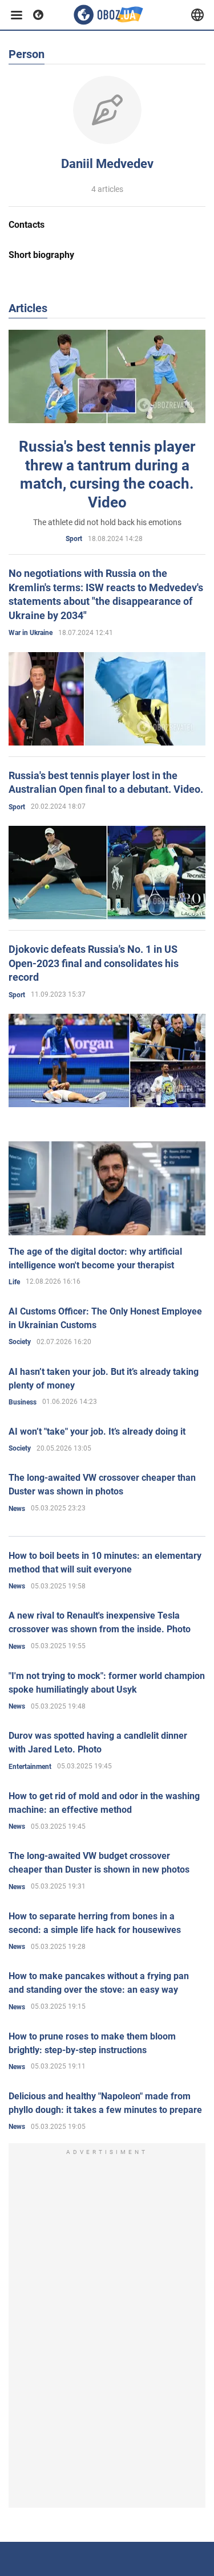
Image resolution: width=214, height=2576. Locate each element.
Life (14, 1282)
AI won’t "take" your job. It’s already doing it (97, 1432)
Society (20, 1342)
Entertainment (30, 1767)
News (17, 1509)
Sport (74, 539)
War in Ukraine (31, 633)
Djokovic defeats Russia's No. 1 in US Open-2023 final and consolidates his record (94, 963)
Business (23, 1402)
